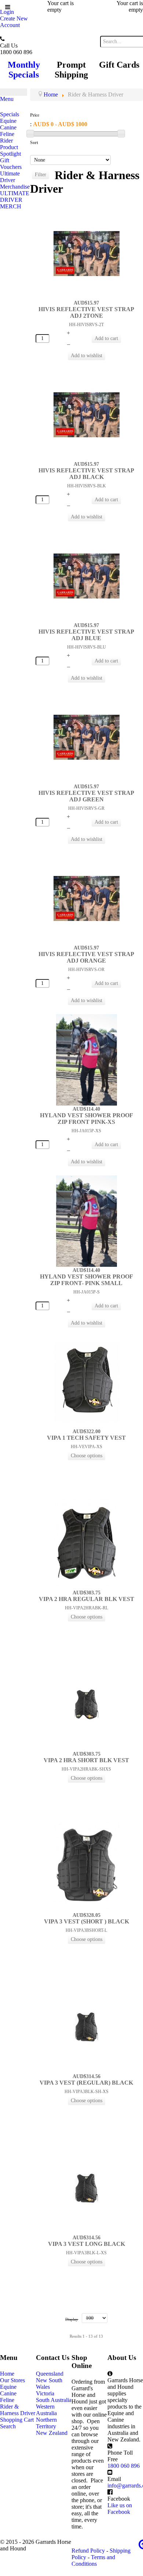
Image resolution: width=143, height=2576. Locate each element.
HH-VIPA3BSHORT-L (86, 1930)
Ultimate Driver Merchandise (15, 180)
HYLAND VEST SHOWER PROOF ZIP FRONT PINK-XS (87, 1119)
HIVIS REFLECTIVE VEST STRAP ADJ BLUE (86, 635)
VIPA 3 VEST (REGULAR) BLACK (86, 2083)
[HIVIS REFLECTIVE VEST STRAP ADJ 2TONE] (87, 253)
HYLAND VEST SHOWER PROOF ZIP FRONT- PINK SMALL (87, 1280)
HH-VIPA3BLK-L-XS (86, 2253)
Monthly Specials (24, 70)
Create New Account (14, 22)
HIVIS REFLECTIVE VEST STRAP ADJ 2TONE (86, 312)
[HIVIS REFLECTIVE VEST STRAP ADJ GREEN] (87, 737)
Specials (10, 114)
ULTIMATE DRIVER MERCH (15, 200)
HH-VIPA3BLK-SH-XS (87, 2092)
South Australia (54, 2400)
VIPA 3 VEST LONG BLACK (87, 2244)
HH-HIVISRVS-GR (86, 808)
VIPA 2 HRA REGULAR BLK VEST (87, 1599)
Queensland (50, 2374)
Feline (7, 134)
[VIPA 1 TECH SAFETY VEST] (87, 1382)
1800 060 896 (124, 2466)
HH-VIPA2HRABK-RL (87, 1608)
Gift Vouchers (11, 164)
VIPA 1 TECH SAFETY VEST (86, 1438)
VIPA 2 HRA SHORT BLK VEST (86, 1760)
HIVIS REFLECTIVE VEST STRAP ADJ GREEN (86, 796)
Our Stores (12, 2380)
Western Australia (46, 2410)
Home (7, 2374)
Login (7, 12)
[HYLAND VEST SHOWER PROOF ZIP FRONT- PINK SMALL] (87, 1221)
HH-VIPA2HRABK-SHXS (86, 1769)
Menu (7, 99)
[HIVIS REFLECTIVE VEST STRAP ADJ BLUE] (87, 576)
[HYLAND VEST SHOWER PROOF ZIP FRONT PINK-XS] (87, 1059)
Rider (6, 141)
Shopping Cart (17, 2420)
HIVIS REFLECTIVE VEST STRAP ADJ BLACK (86, 474)
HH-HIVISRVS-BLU (87, 647)
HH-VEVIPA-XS (87, 1447)
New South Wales (49, 2384)
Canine (8, 127)
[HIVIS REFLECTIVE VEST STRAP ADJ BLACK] (87, 414)
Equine (8, 121)
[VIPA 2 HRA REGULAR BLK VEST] (87, 1543)
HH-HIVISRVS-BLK (87, 486)
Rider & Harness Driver (18, 2410)
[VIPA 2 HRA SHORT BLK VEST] (87, 1704)
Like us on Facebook (120, 2509)
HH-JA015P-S (87, 1292)
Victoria (45, 2393)
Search (8, 2426)
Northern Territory (46, 2423)
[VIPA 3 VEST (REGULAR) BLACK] (87, 2027)
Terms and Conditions (93, 2560)
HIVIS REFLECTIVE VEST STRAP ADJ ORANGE (86, 957)
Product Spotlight (10, 150)
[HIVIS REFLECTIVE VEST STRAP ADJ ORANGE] (87, 898)
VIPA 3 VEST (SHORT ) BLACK (87, 1921)
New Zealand (52, 2433)
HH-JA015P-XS (86, 1131)
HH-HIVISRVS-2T (86, 325)
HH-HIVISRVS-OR (86, 970)
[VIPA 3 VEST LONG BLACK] (87, 2188)
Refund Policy (88, 2551)
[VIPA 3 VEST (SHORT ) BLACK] (87, 1865)
